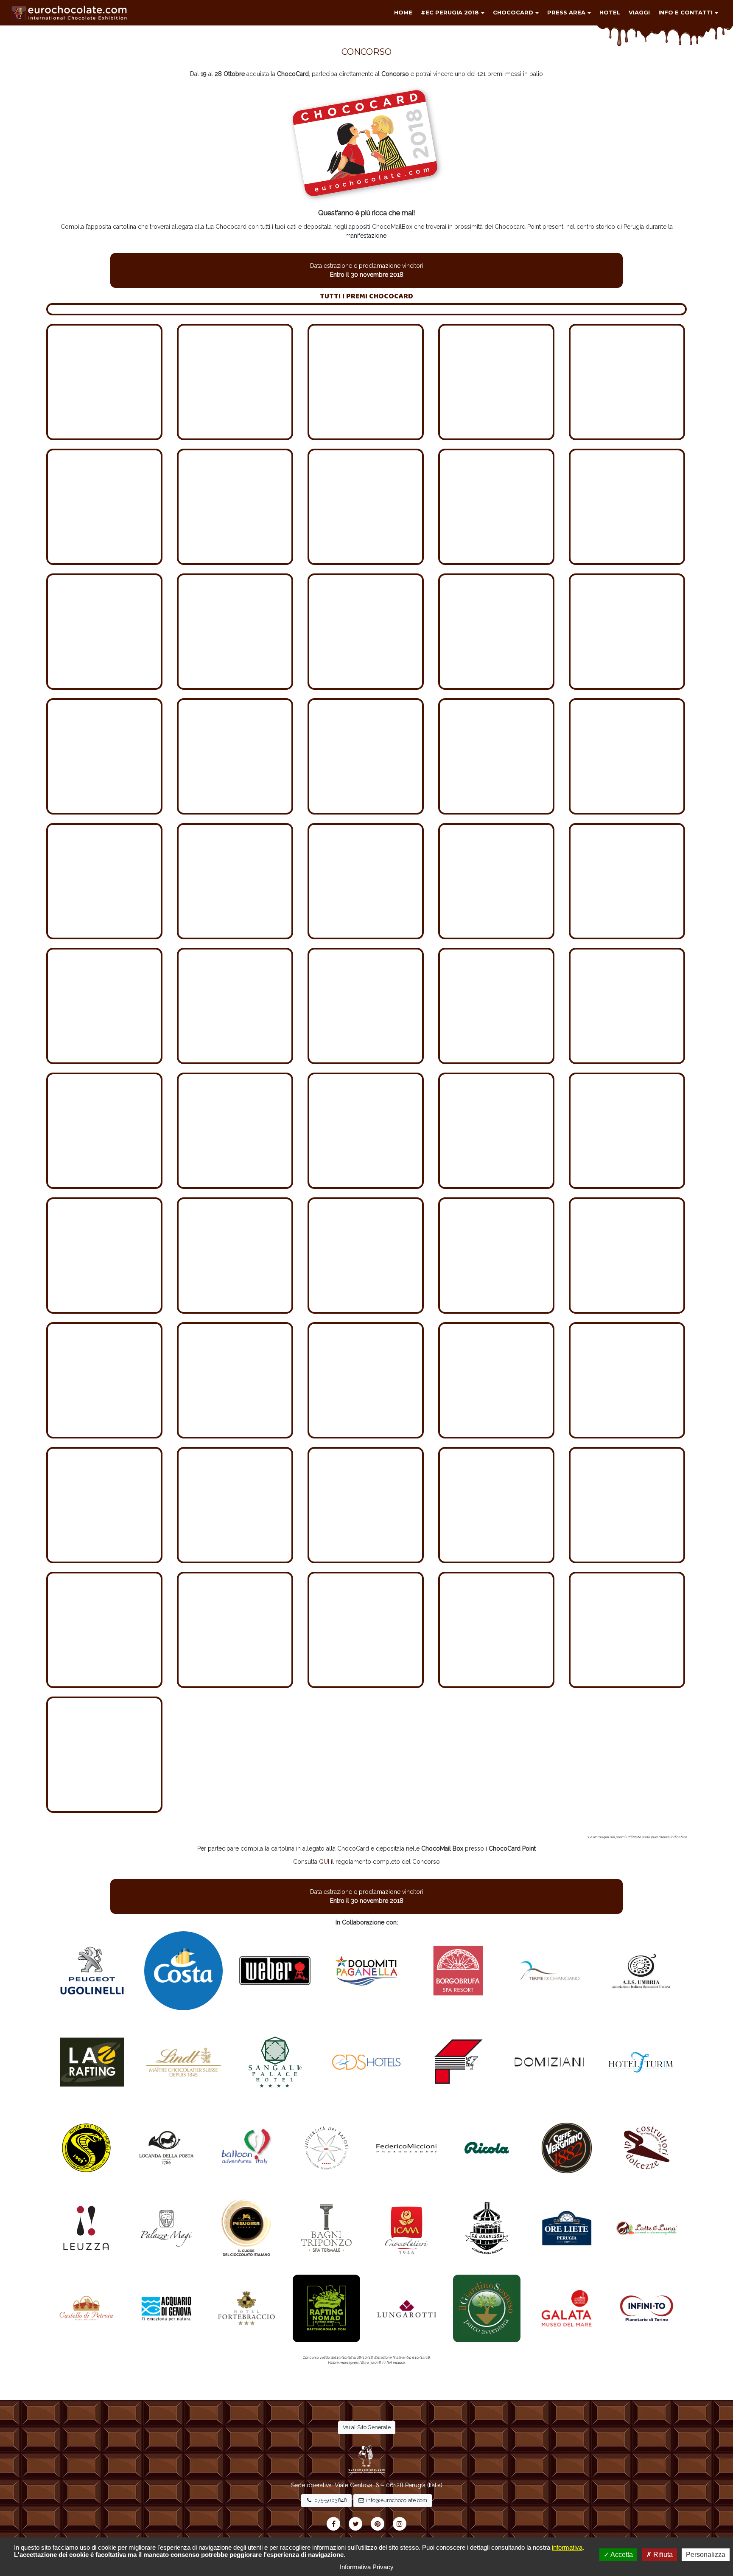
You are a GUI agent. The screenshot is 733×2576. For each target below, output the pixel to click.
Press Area (566, 12)
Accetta (621, 2555)
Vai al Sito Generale (367, 2427)
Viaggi (639, 12)
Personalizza (706, 2555)
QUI (324, 1862)
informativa (567, 2547)
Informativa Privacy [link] (367, 2567)
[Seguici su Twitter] (355, 2524)
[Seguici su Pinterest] (378, 2524)
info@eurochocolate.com (396, 2500)
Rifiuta (662, 2555)
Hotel (610, 12)
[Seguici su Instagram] (400, 2524)
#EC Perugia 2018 (450, 12)
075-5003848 (330, 2500)
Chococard (513, 12)
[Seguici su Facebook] (333, 2524)
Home (403, 12)
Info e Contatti (685, 12)
